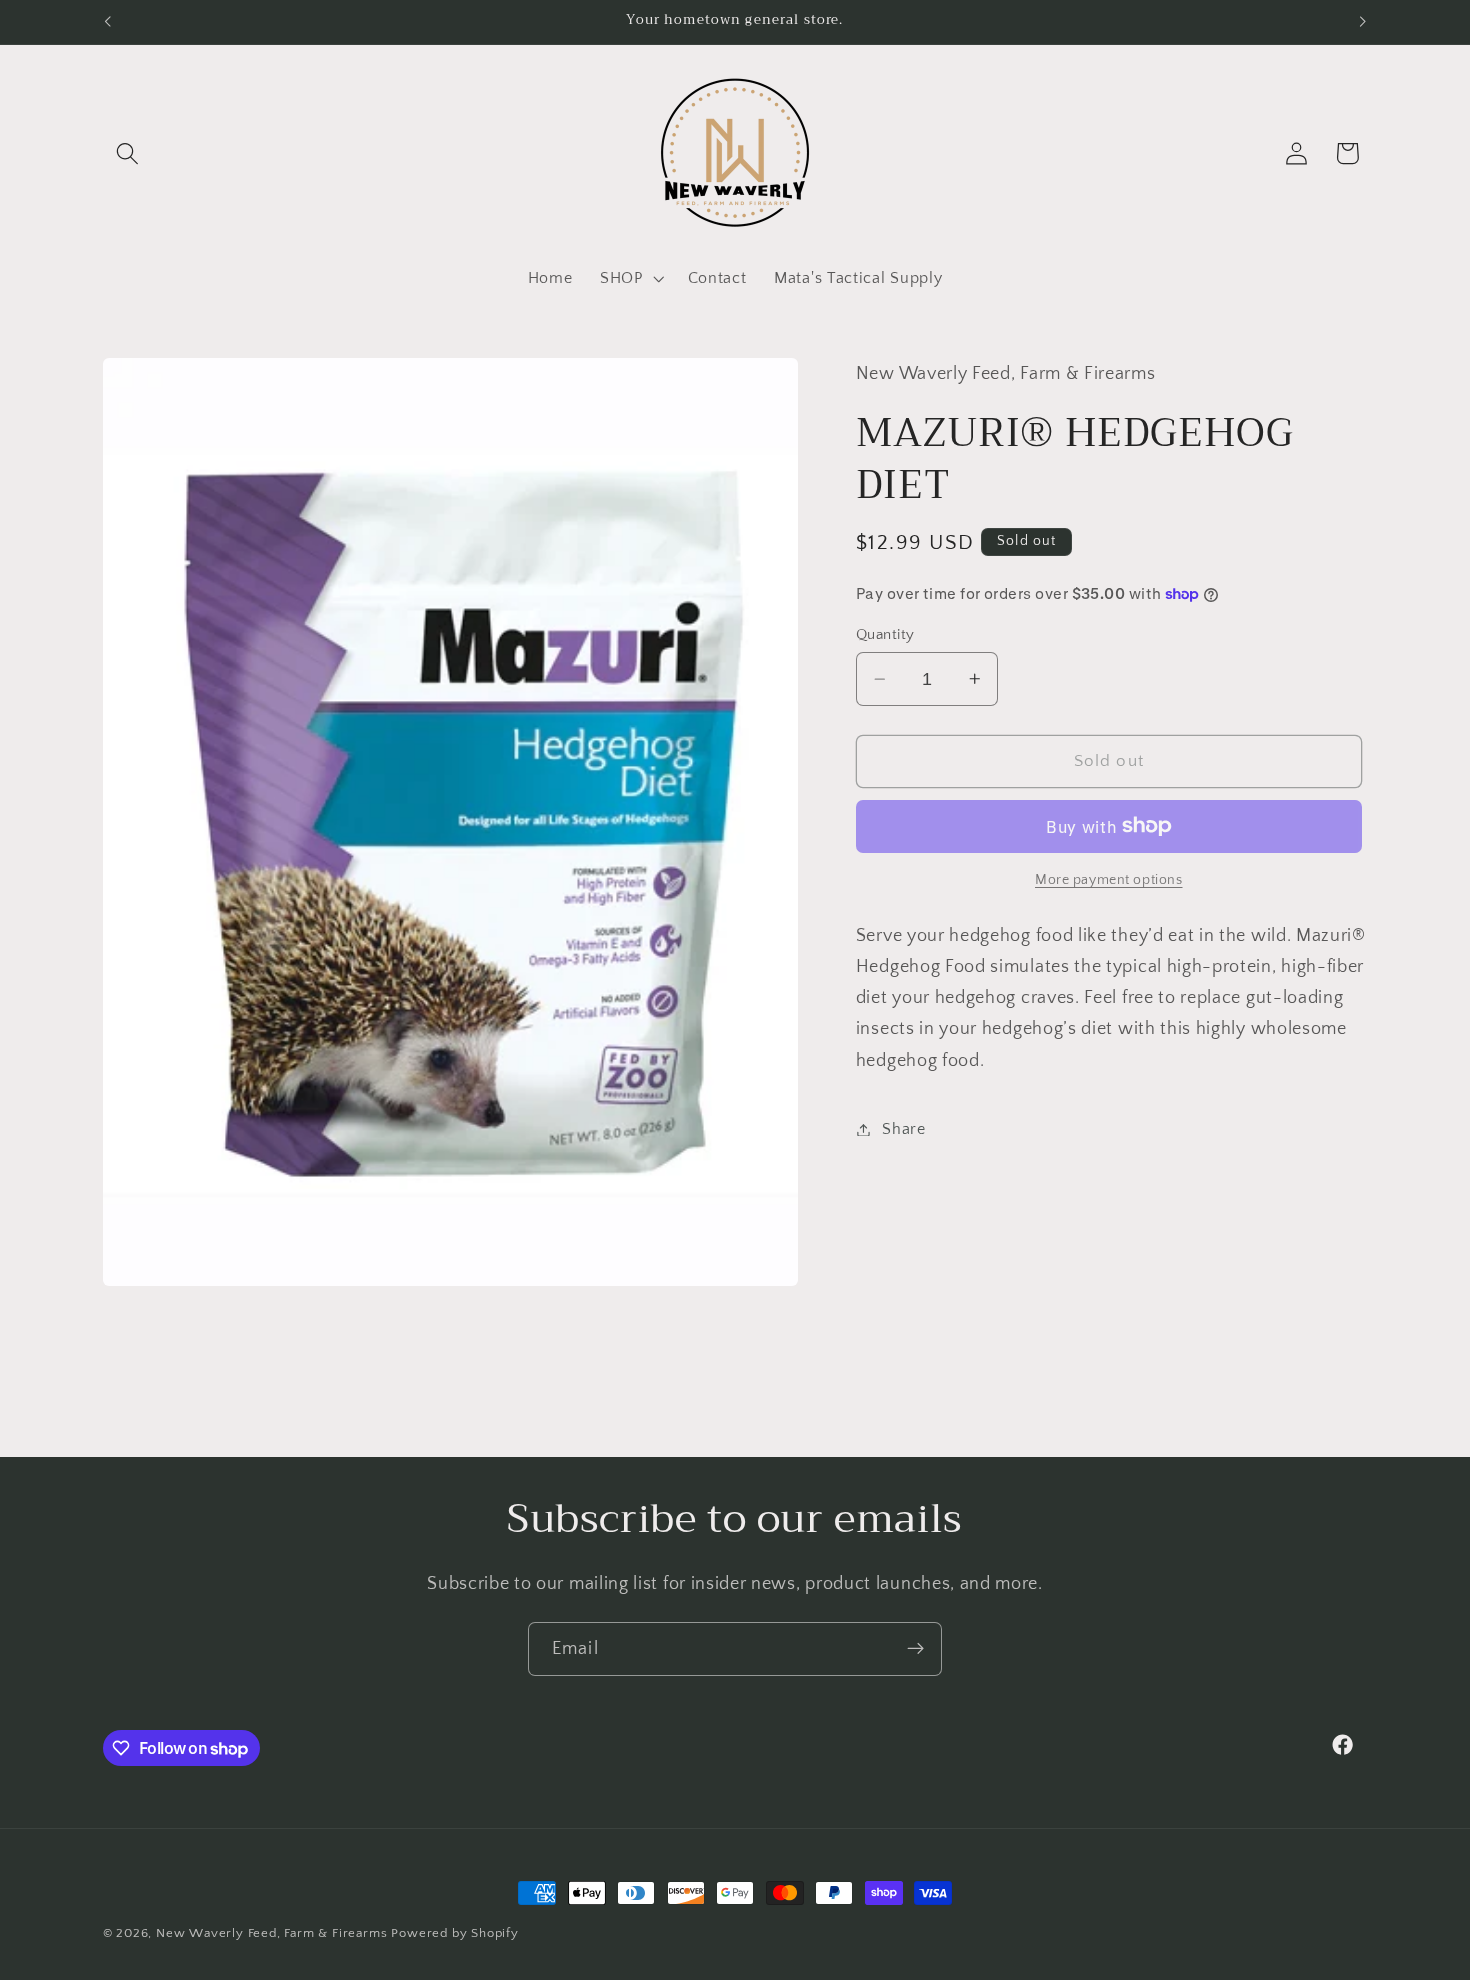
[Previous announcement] (107, 22)
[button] (128, 153)
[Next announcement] (1363, 22)
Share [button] (903, 1129)
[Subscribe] (915, 1649)
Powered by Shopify (455, 1933)
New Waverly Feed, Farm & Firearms (272, 1933)
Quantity (885, 634)
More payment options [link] (1109, 880)
